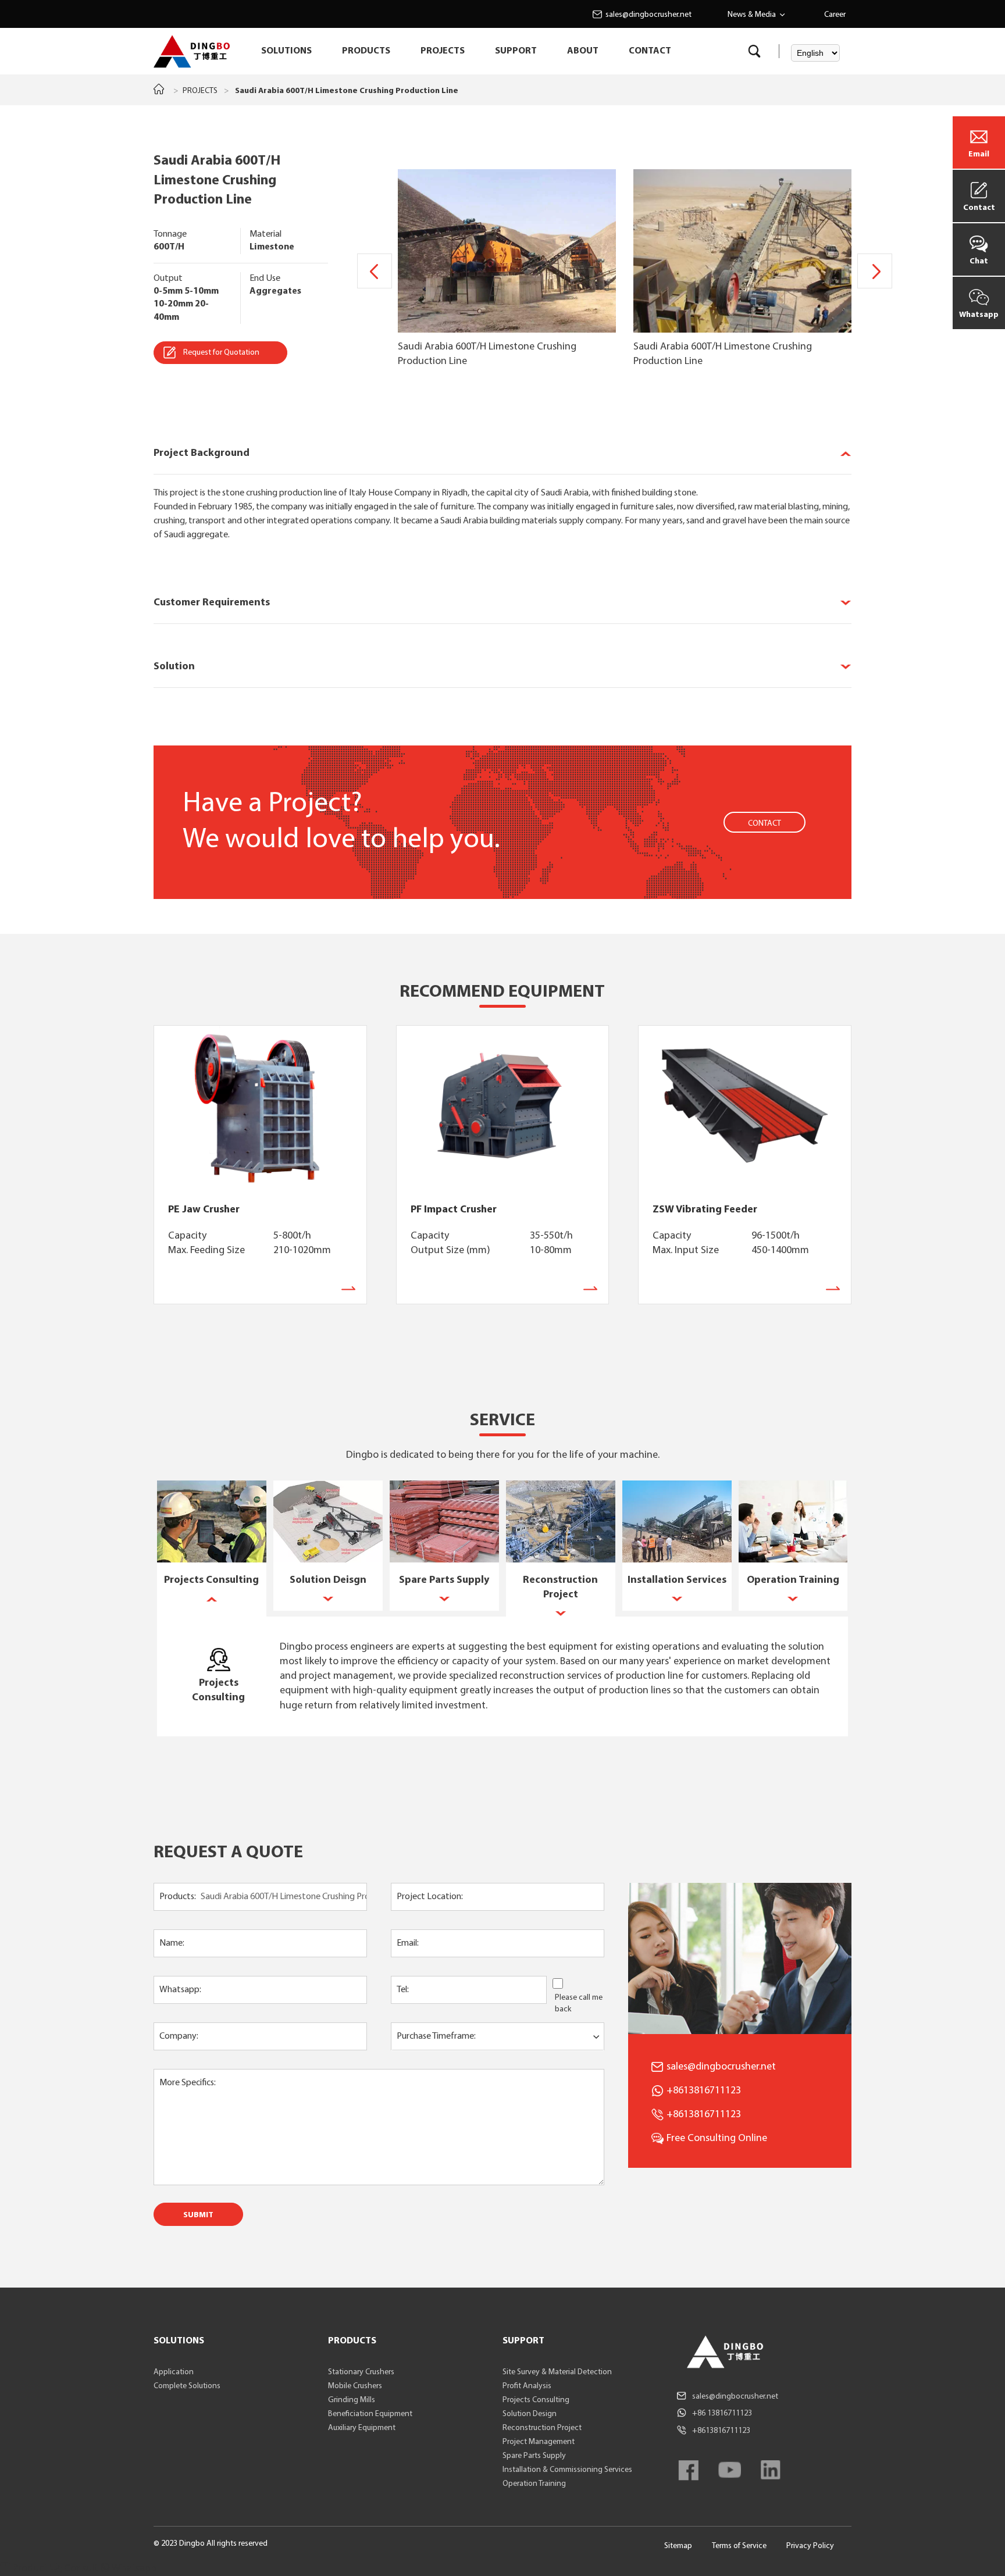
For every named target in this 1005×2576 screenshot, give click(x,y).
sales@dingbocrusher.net (648, 15)
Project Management (539, 2442)
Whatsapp (979, 315)
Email (979, 154)
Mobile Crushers (355, 2386)
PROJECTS (443, 51)
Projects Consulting (536, 2400)
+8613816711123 (704, 2115)
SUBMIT (198, 2215)
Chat (979, 261)
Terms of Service (739, 2546)
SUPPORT (516, 51)
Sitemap (678, 2546)
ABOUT (583, 51)
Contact (979, 208)
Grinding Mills (352, 2400)
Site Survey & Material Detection (557, 2372)
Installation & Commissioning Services (567, 2470)
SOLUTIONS (286, 51)
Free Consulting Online (717, 2138)
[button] (875, 271)
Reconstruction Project (542, 2428)
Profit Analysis (527, 2386)
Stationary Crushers (361, 2372)
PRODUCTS (366, 51)
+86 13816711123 (722, 2413)
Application (174, 2372)
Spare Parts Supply (534, 2456)
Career (835, 15)
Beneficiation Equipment (370, 2414)
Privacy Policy (810, 2546)
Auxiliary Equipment (362, 2428)
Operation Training (534, 2484)
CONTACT (650, 51)
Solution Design (530, 2414)
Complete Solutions (187, 2386)
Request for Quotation (221, 353)
